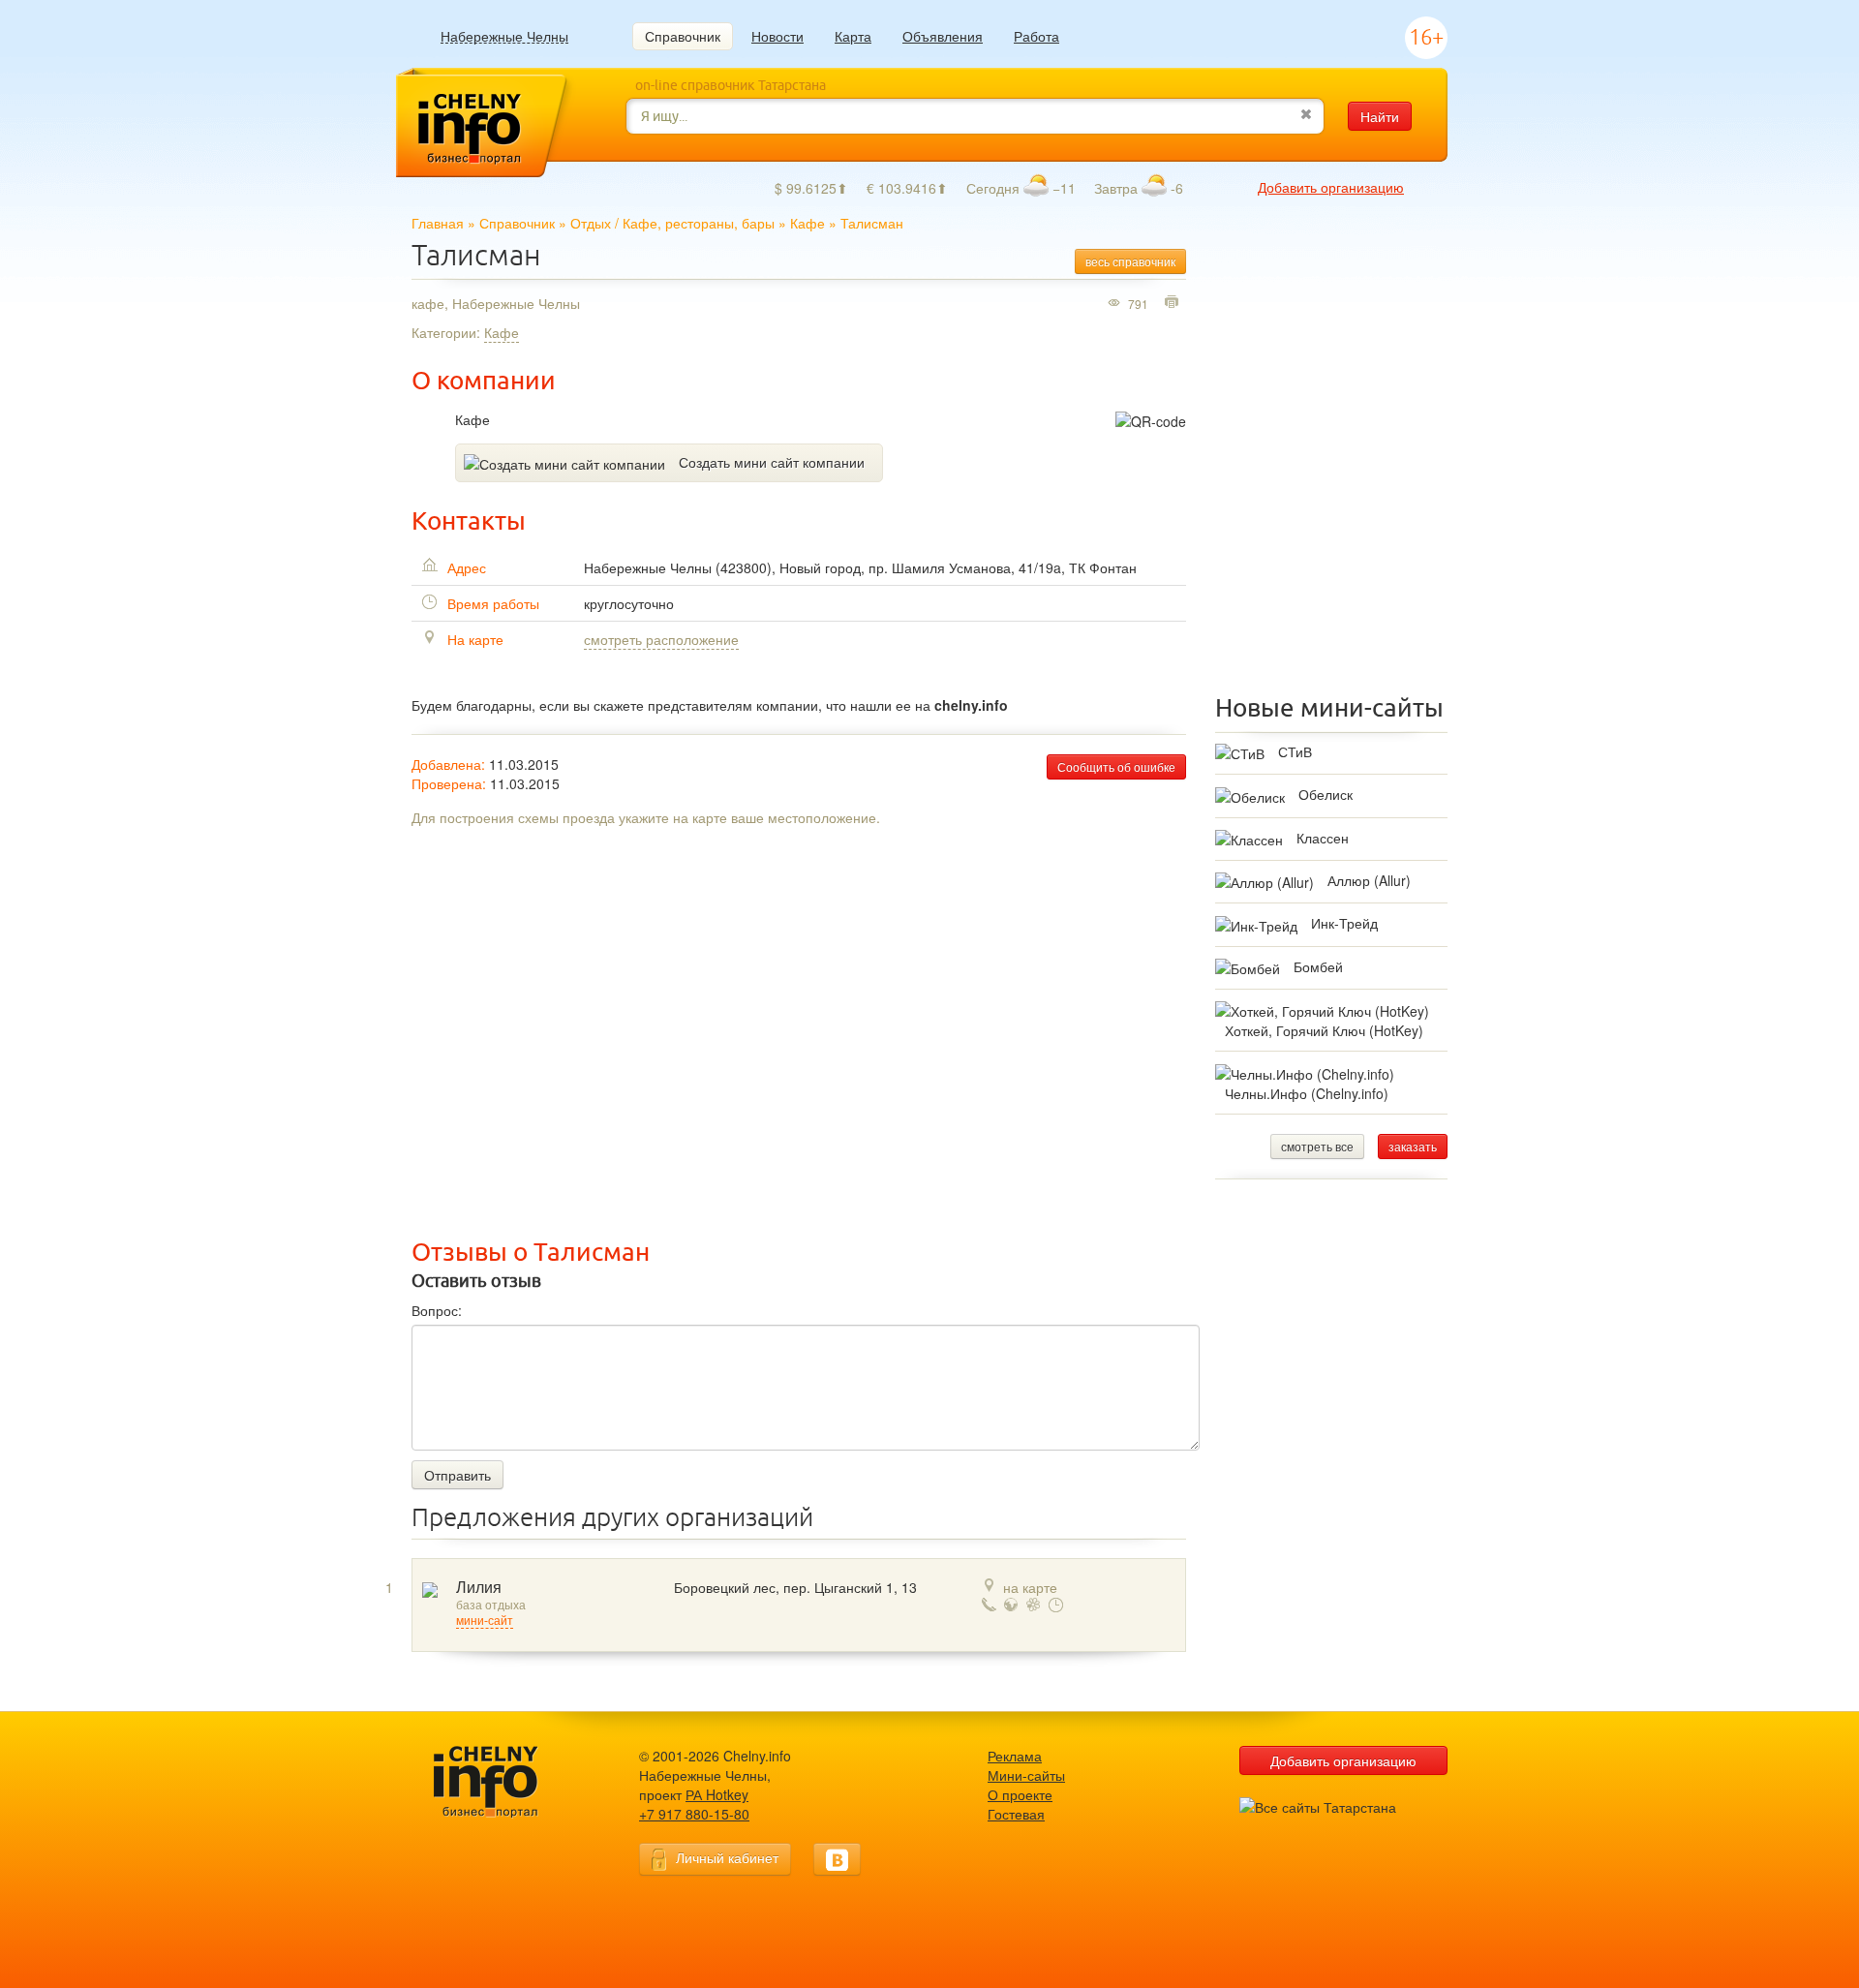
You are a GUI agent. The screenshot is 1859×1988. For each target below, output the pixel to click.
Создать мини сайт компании (772, 462)
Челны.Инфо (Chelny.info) (1307, 1093)
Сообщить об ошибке (1116, 766)
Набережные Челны (504, 36)
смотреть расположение (661, 639)
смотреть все (1317, 1146)
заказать (1413, 1146)
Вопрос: (437, 1310)
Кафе (808, 223)
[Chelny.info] (503, 1782)
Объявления (943, 36)
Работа (1036, 36)
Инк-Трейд (1344, 923)
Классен (1323, 838)
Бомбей (1318, 966)
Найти (1380, 116)
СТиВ (1295, 751)
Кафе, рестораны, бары (699, 223)
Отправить (457, 1475)
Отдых (591, 223)
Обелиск (1326, 794)
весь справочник (1130, 261)
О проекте (1020, 1794)
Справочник (683, 36)
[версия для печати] (1174, 303)
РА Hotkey (717, 1794)
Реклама (1015, 1756)
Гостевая (1016, 1814)
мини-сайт (485, 1621)
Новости (777, 36)
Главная (438, 223)
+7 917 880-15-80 (694, 1814)
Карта (853, 36)
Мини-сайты (1026, 1775)
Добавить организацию (1331, 187)
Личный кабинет (727, 1857)
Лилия (479, 1588)
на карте (1030, 1587)
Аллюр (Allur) (1369, 880)
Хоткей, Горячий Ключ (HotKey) (1324, 1030)
